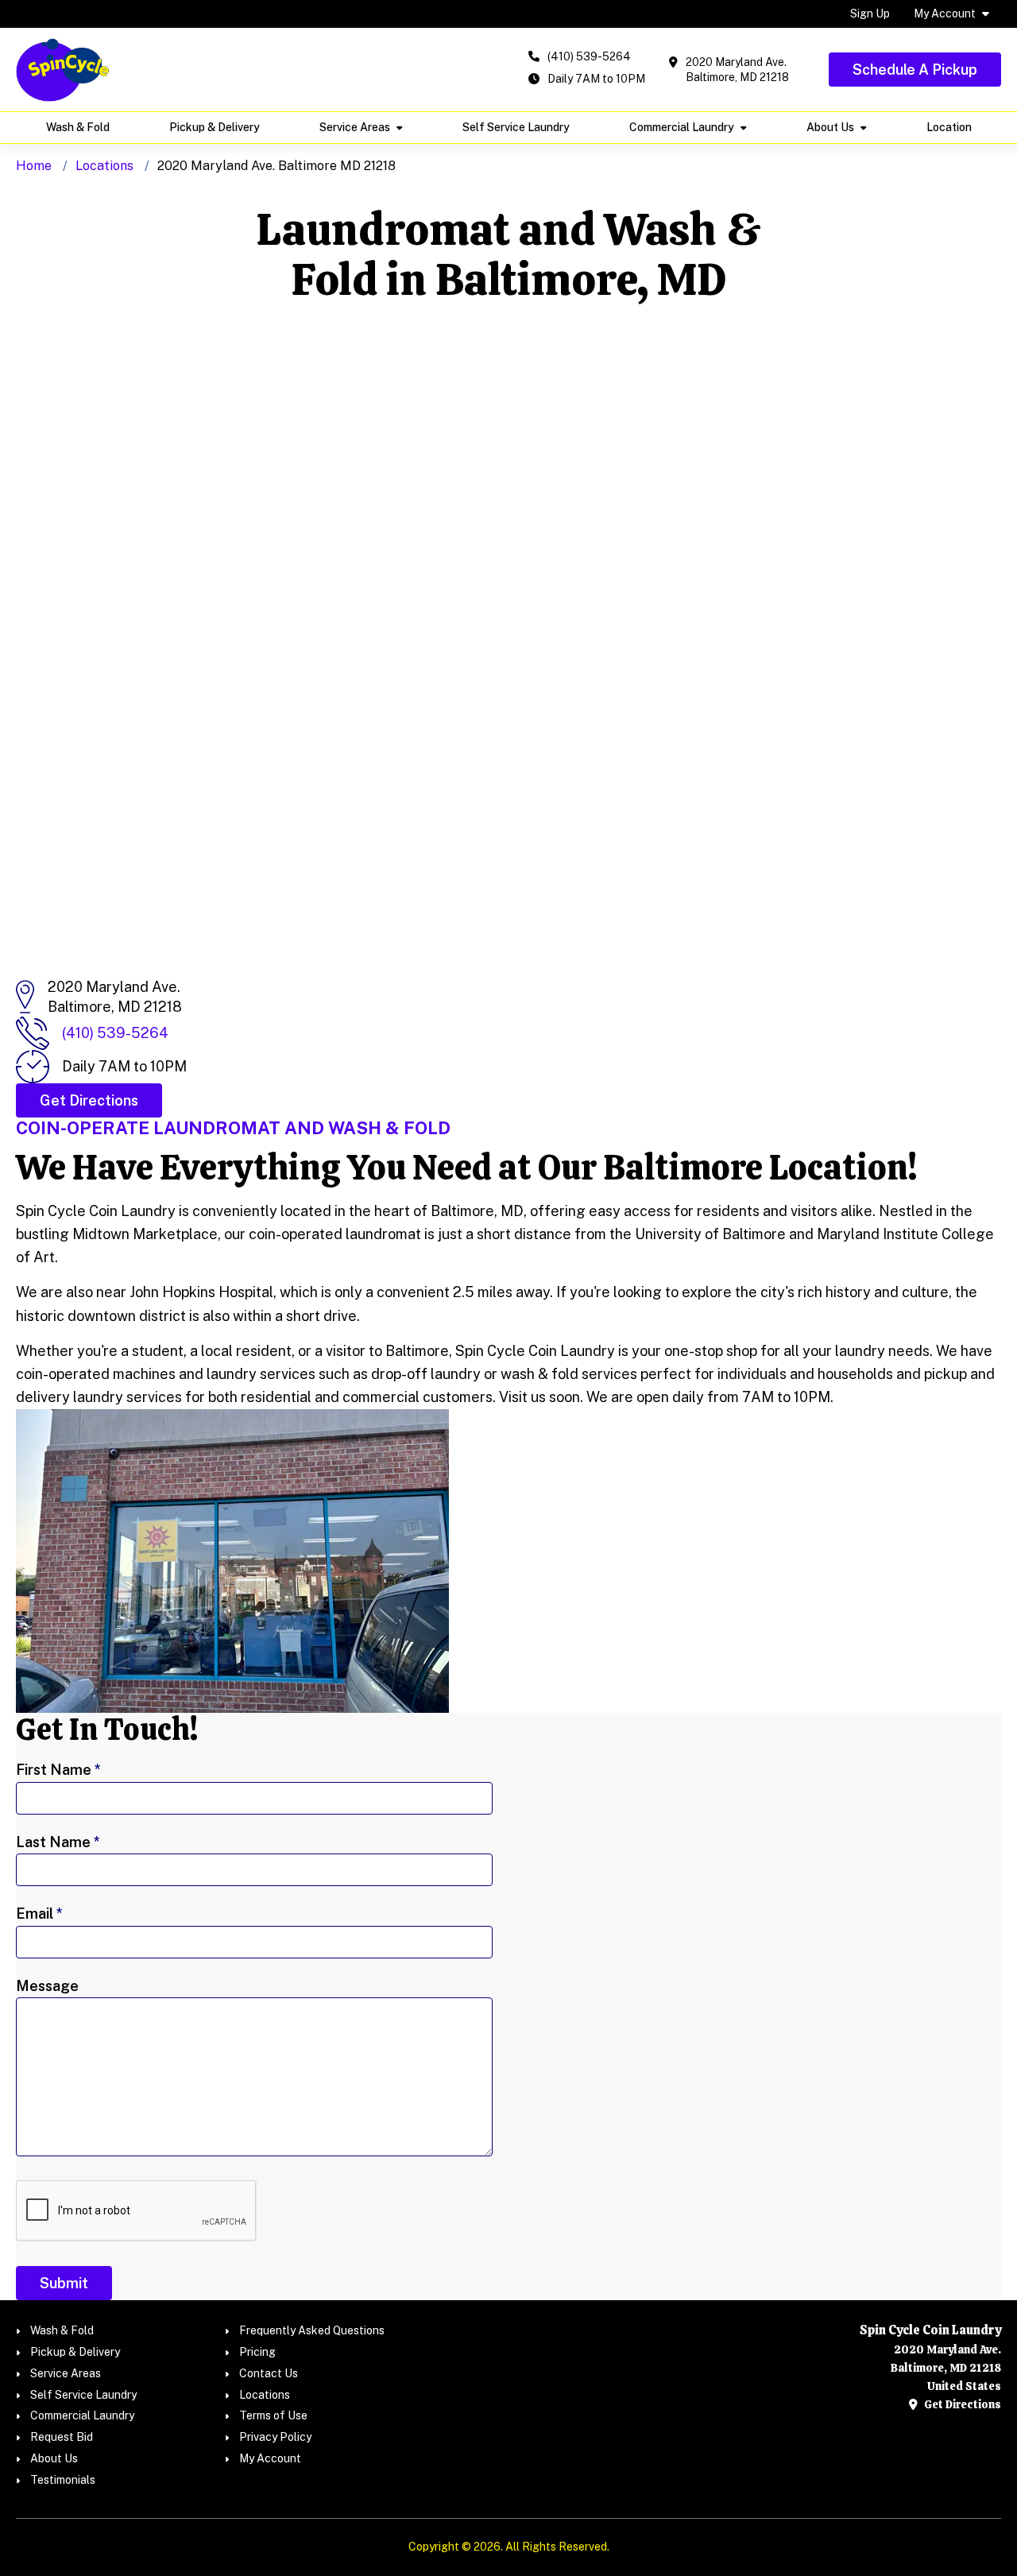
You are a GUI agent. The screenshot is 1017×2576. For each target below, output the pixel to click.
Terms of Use (273, 2415)
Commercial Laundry (682, 127)
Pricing (257, 2352)
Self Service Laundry (516, 127)
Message (47, 1986)
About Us (830, 127)
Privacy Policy (275, 2437)
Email (39, 1914)
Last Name (58, 1842)
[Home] (63, 70)
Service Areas (355, 127)
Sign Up (870, 14)
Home (34, 166)
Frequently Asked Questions (312, 2330)
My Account (945, 14)
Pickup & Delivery (215, 127)
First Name (58, 1770)
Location (949, 127)
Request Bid (62, 2437)
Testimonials (63, 2480)
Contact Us (269, 2373)
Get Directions (961, 2404)
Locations (104, 166)
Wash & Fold (78, 127)
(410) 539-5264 (589, 56)
